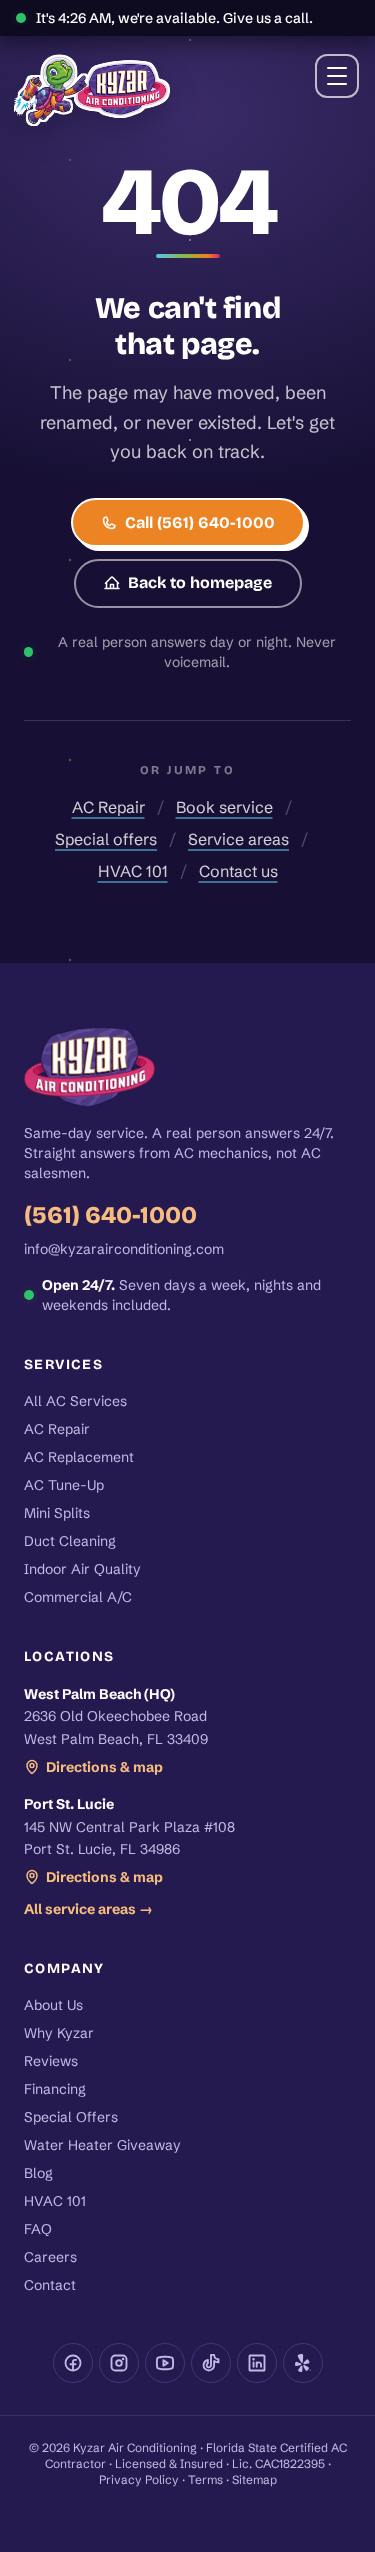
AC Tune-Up (64, 1485)
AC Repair (108, 807)
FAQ (38, 2229)
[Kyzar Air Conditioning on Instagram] (119, 2363)
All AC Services (75, 1401)
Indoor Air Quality (82, 1569)
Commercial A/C (78, 1597)
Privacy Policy (139, 2479)
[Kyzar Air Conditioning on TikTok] (211, 2363)
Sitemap (254, 2479)
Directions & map (104, 1767)
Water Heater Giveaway (102, 2145)
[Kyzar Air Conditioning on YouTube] (165, 2363)
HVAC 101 (133, 871)
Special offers (106, 839)
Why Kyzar (59, 2033)
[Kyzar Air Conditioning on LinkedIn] (257, 2363)
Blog (38, 2173)
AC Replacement (79, 1457)
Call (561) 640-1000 (200, 522)
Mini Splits (57, 1513)
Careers (50, 2257)
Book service (224, 807)
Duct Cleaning (70, 1541)
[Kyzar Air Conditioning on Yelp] (303, 2363)
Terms (205, 2479)
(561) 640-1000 (110, 1215)
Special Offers (71, 2117)
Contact (50, 2285)
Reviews (51, 2061)
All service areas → (88, 1909)
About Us (53, 2005)
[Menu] (337, 76)
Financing (55, 2089)
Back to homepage (200, 582)
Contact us (238, 871)
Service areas (238, 839)
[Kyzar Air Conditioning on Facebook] (73, 2363)
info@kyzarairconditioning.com (124, 1249)
